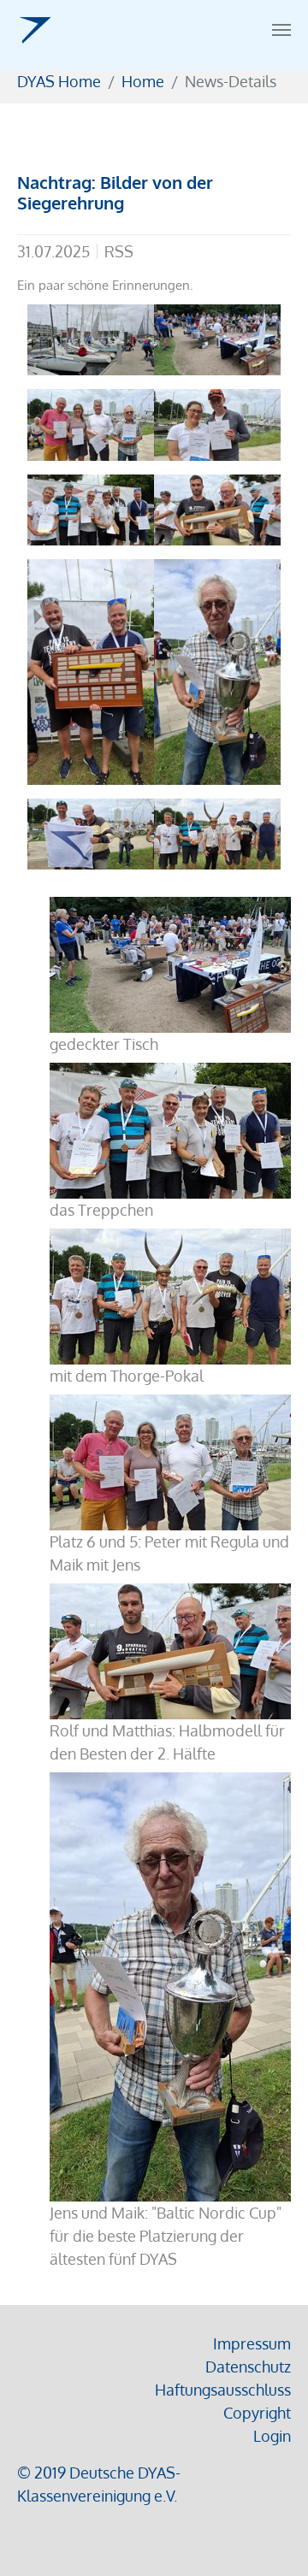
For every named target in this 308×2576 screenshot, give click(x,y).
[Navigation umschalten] (281, 30)
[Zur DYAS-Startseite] (35, 30)
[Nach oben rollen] (268, 2536)
